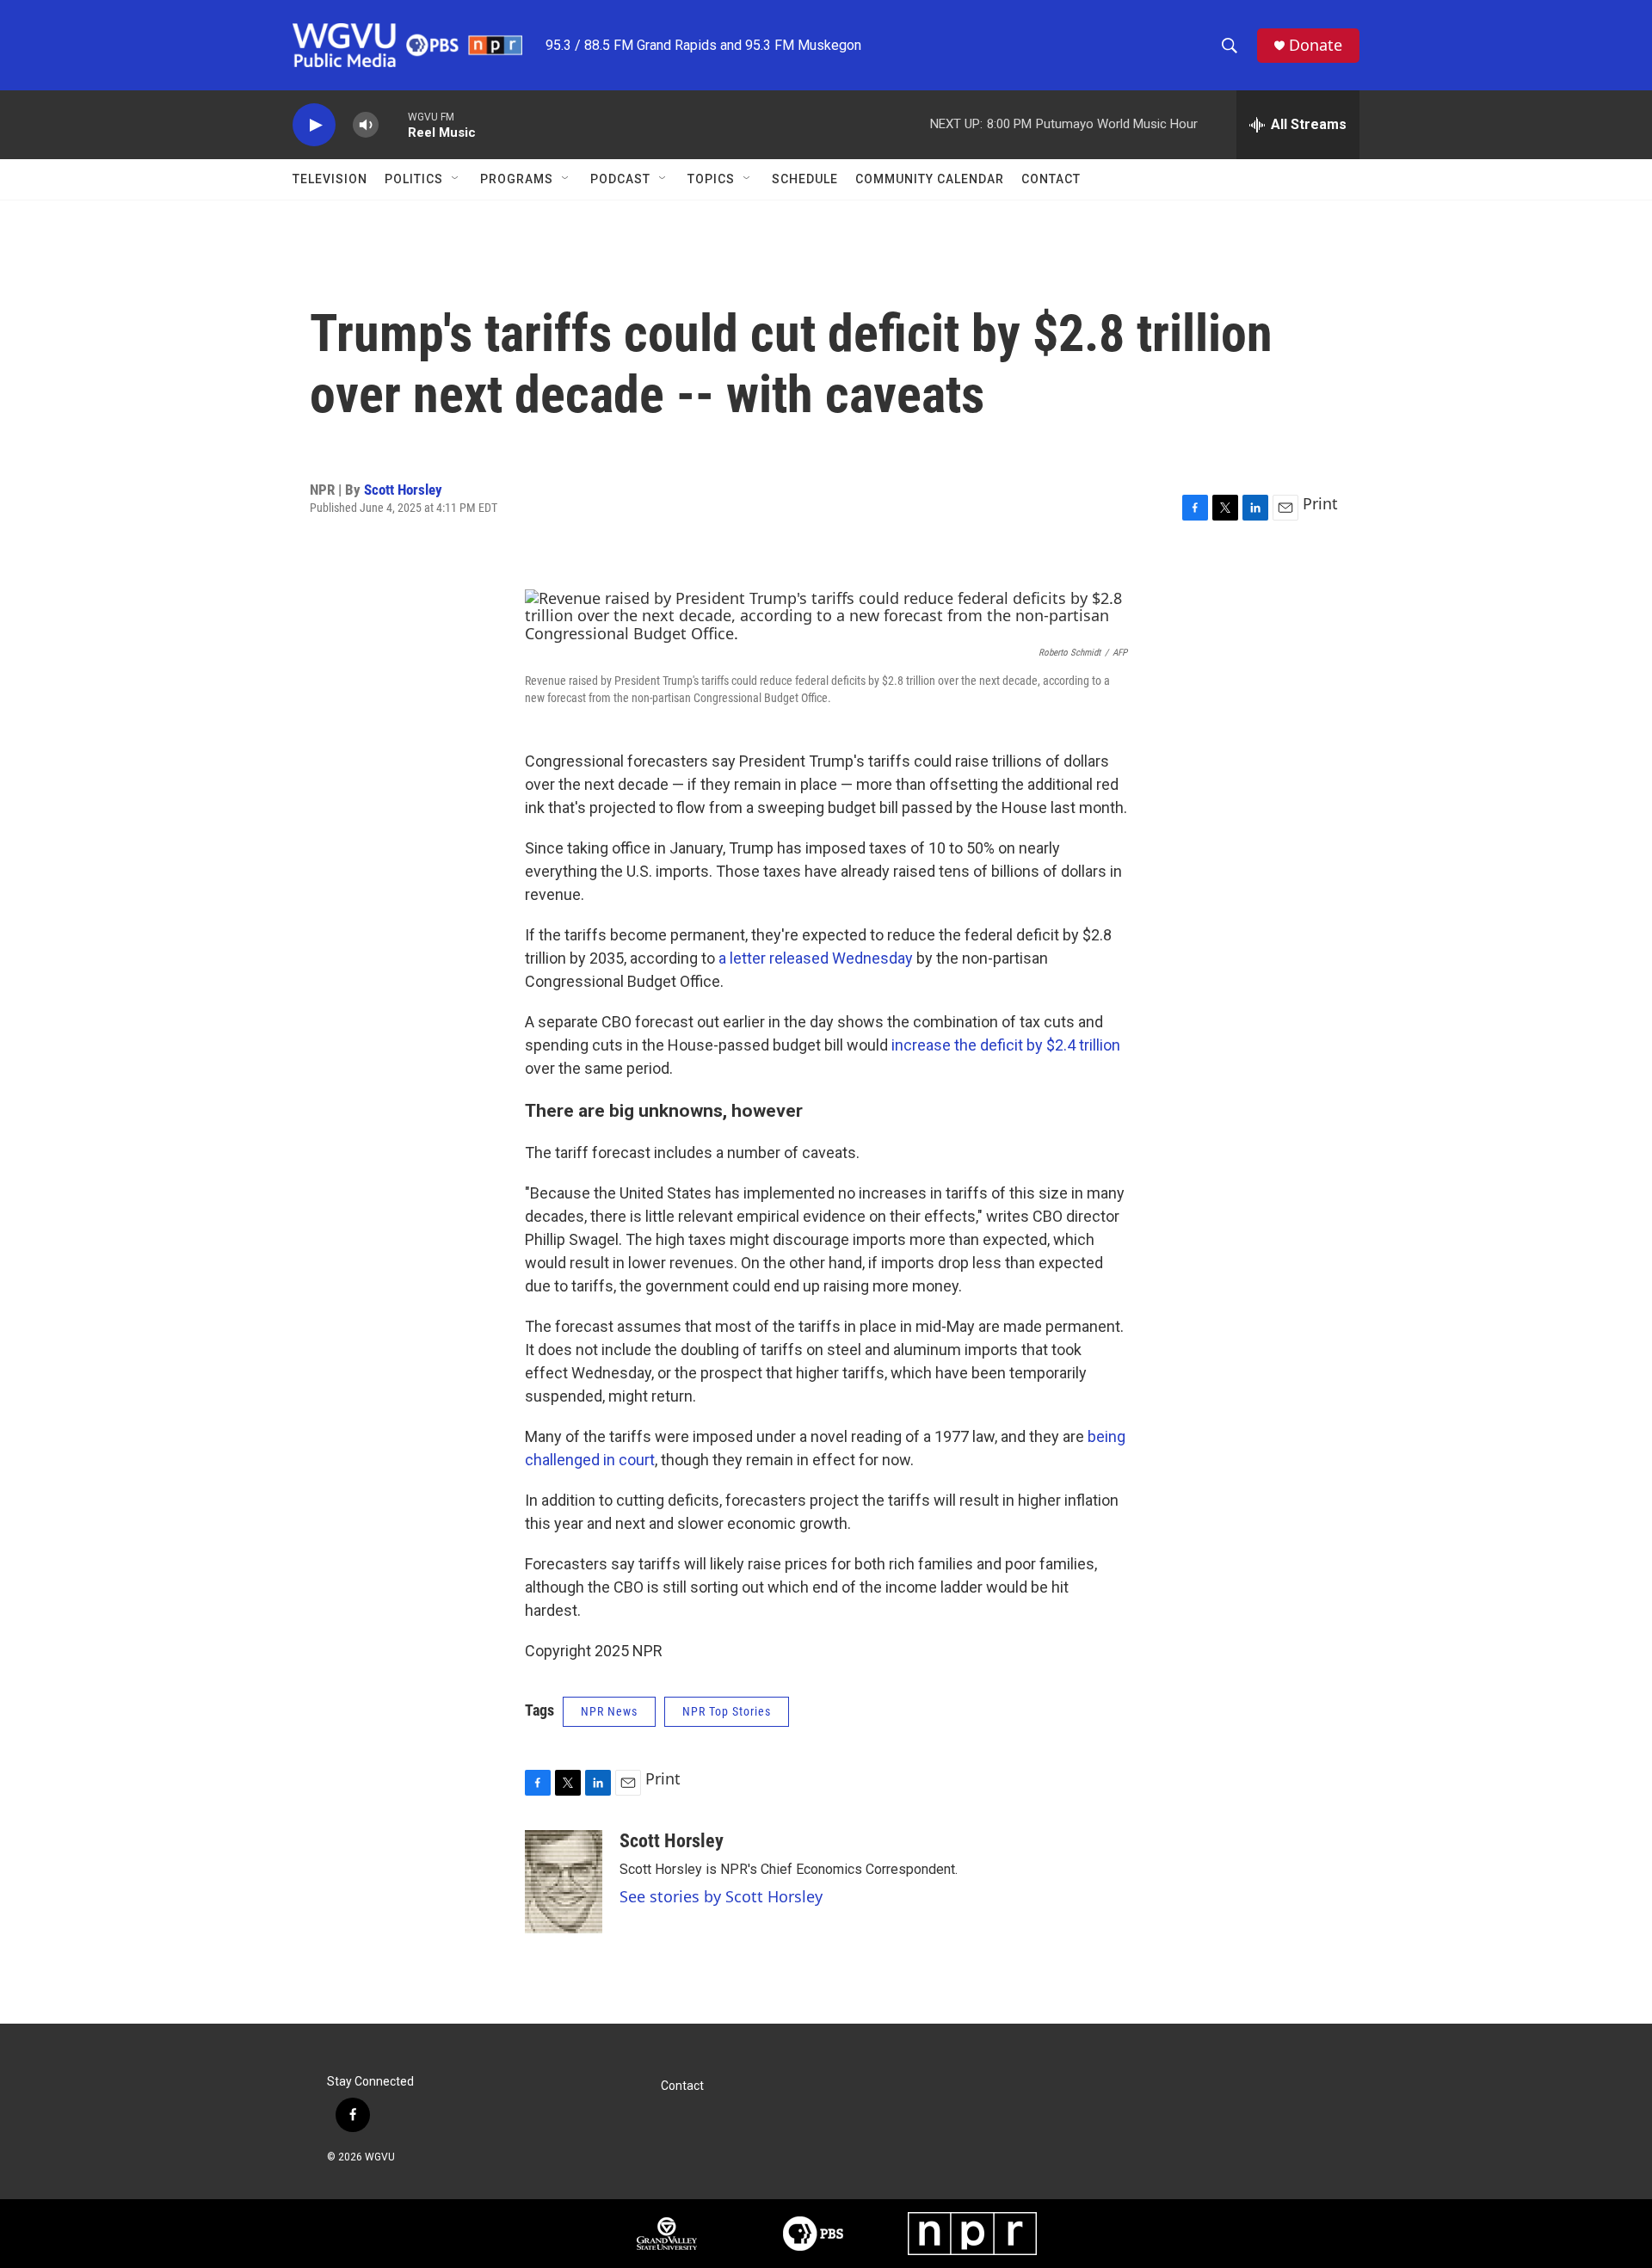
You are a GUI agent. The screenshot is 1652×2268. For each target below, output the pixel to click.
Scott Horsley (403, 490)
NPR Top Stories (727, 1711)
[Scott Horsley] (564, 1882)
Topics (711, 179)
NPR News (609, 1711)
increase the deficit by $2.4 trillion (1006, 1045)
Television (330, 179)
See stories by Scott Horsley (721, 1896)
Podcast (620, 179)
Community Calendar (930, 179)
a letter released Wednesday (816, 958)
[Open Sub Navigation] (456, 179)
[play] (314, 125)
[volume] (366, 125)
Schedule (805, 179)
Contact (1051, 179)
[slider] (393, 124)
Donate (1316, 45)
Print (1320, 503)
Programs (517, 179)
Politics (414, 179)
